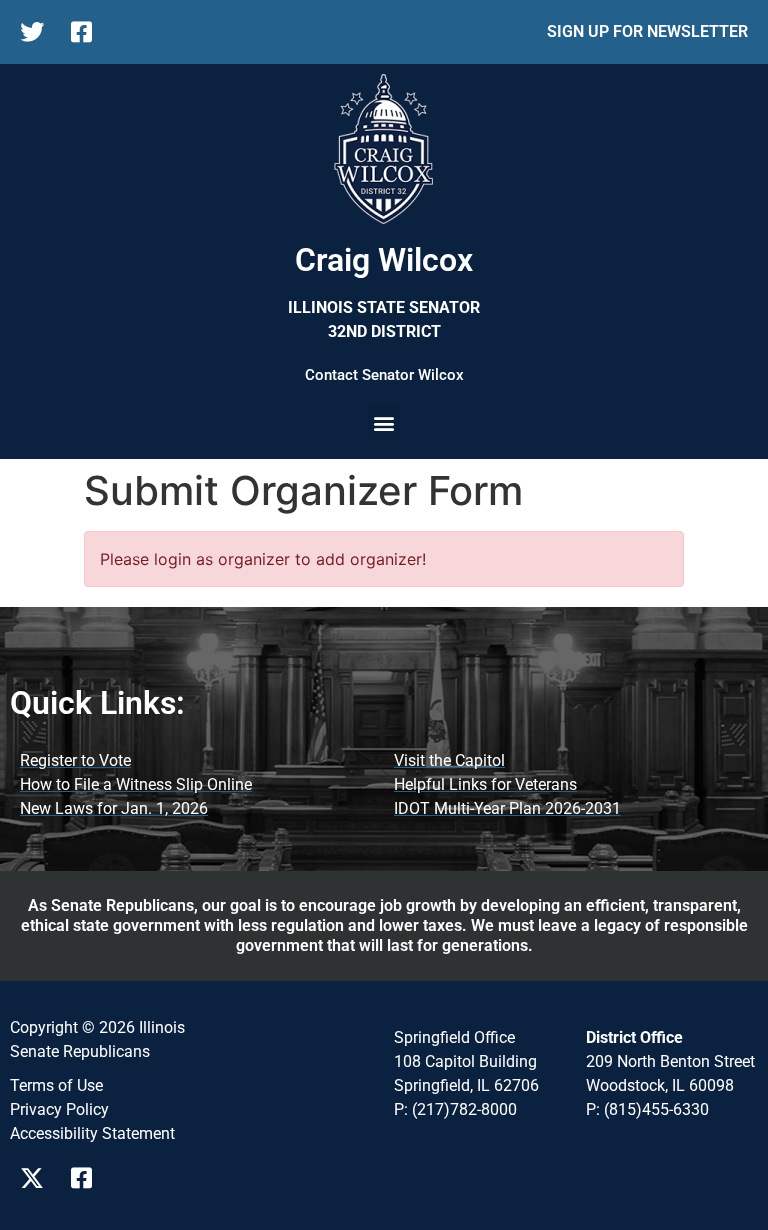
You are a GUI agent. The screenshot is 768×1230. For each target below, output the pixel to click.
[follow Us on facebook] (88, 32)
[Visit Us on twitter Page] (37, 1178)
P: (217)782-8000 (455, 1109)
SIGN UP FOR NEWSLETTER (647, 31)
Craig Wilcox (384, 260)
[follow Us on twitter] (37, 32)
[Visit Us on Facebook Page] (88, 1178)
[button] (384, 422)
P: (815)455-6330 (647, 1109)
